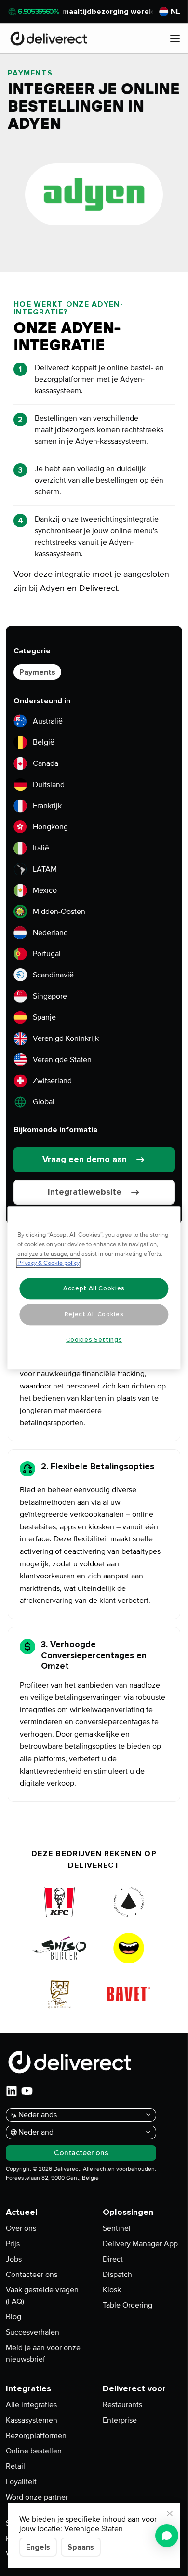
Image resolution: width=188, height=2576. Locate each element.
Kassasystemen (32, 2420)
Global (44, 1102)
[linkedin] (12, 2091)
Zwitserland (52, 1081)
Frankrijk (47, 806)
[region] (94, 1288)
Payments (37, 672)
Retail (15, 2466)
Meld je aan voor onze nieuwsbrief (43, 2353)
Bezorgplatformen (36, 2436)
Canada (46, 763)
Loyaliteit (21, 2482)
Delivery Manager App (140, 2244)
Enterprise (120, 2420)
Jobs (14, 2259)
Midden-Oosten (59, 912)
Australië (48, 721)
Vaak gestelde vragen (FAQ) (42, 2296)
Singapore (50, 996)
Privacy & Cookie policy (48, 1263)
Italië (41, 848)
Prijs (13, 2244)
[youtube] (27, 2091)
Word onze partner (37, 2497)
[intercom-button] (167, 2536)
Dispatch (117, 2275)
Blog (13, 2317)
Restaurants (122, 2405)
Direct (113, 2259)
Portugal (47, 954)
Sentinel (117, 2228)
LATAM (45, 869)
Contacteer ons (32, 2275)
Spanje (44, 1017)
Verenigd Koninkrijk (66, 1038)
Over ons (21, 2228)
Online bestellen (34, 2451)
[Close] (170, 2513)
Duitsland (49, 785)
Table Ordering (128, 2305)
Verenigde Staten (62, 1060)
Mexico (45, 890)
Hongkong (50, 827)
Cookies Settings (94, 1340)
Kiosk (112, 2290)
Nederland (50, 933)
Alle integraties (31, 2405)
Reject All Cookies (94, 1314)
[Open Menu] (175, 38)
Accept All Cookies (94, 1288)
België (44, 742)
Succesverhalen (33, 2332)
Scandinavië (53, 975)
